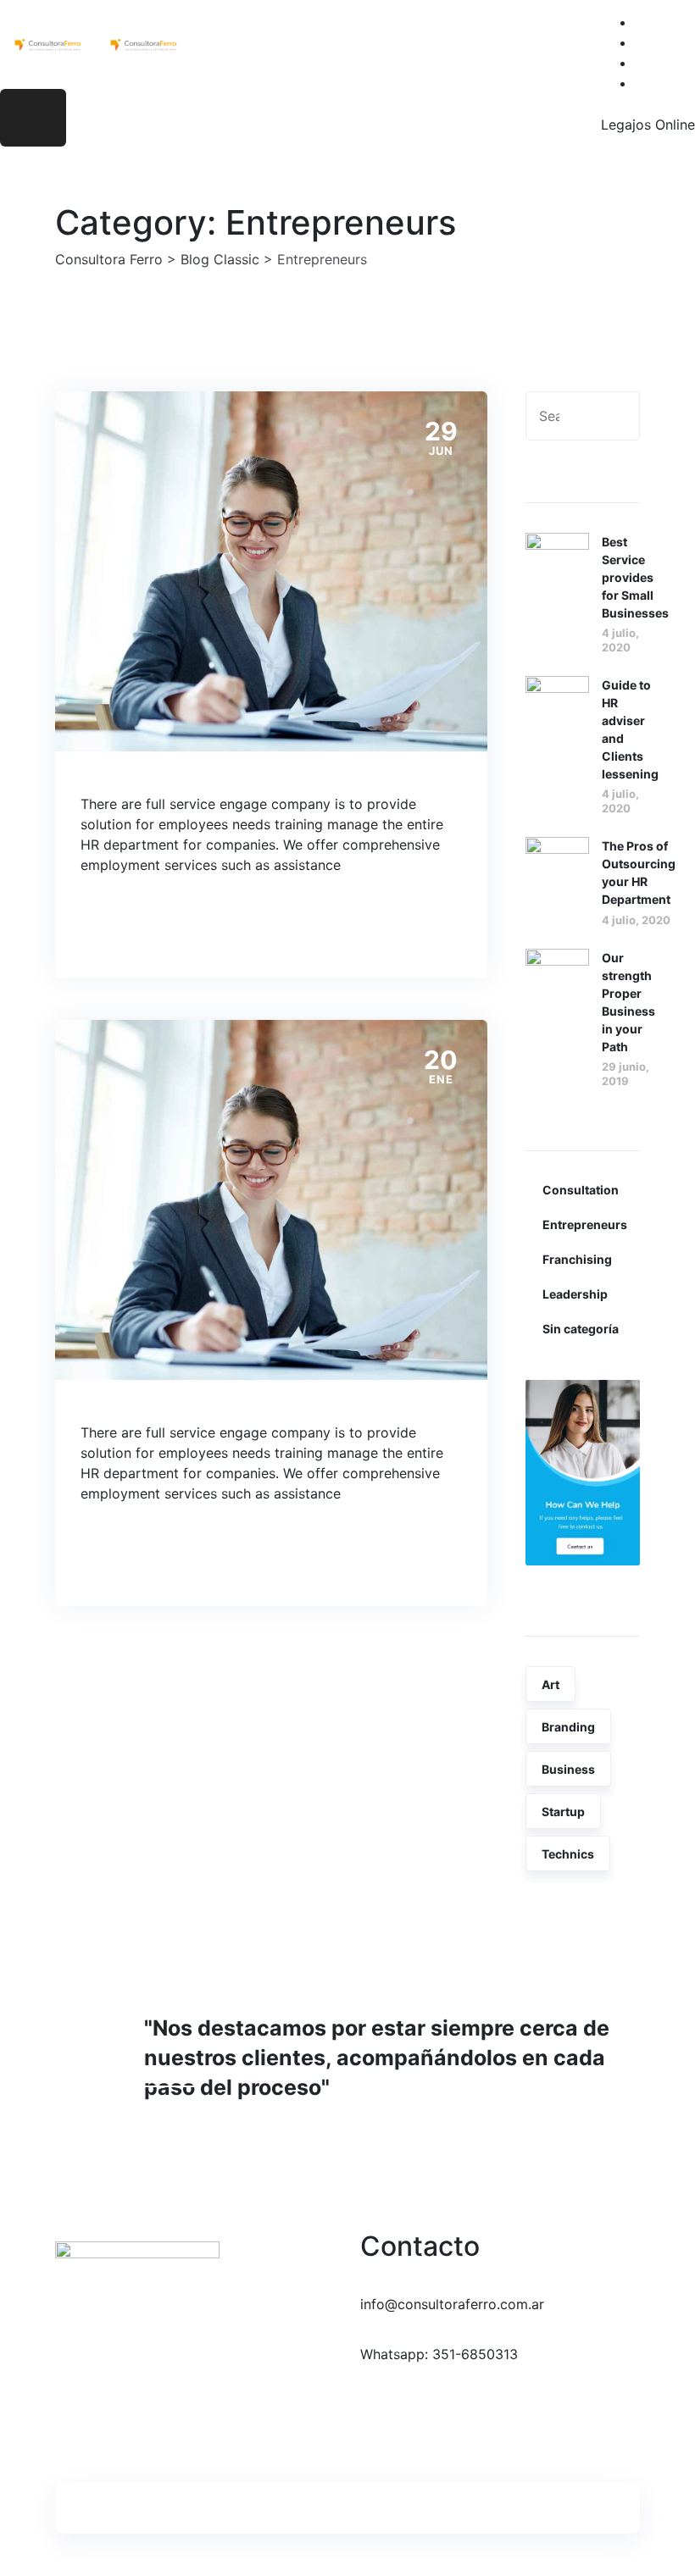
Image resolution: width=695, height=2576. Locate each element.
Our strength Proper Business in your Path (628, 1002)
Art (550, 1684)
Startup (563, 1812)
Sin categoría (581, 1329)
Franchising (577, 1259)
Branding (568, 1727)
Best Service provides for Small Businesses (635, 577)
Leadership (575, 1294)
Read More (147, 924)
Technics (568, 1854)
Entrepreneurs (585, 1224)
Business (568, 1769)
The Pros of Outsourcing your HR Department (639, 873)
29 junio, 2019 (625, 1074)
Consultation (581, 1190)
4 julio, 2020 (620, 640)
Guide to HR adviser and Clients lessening (630, 729)
